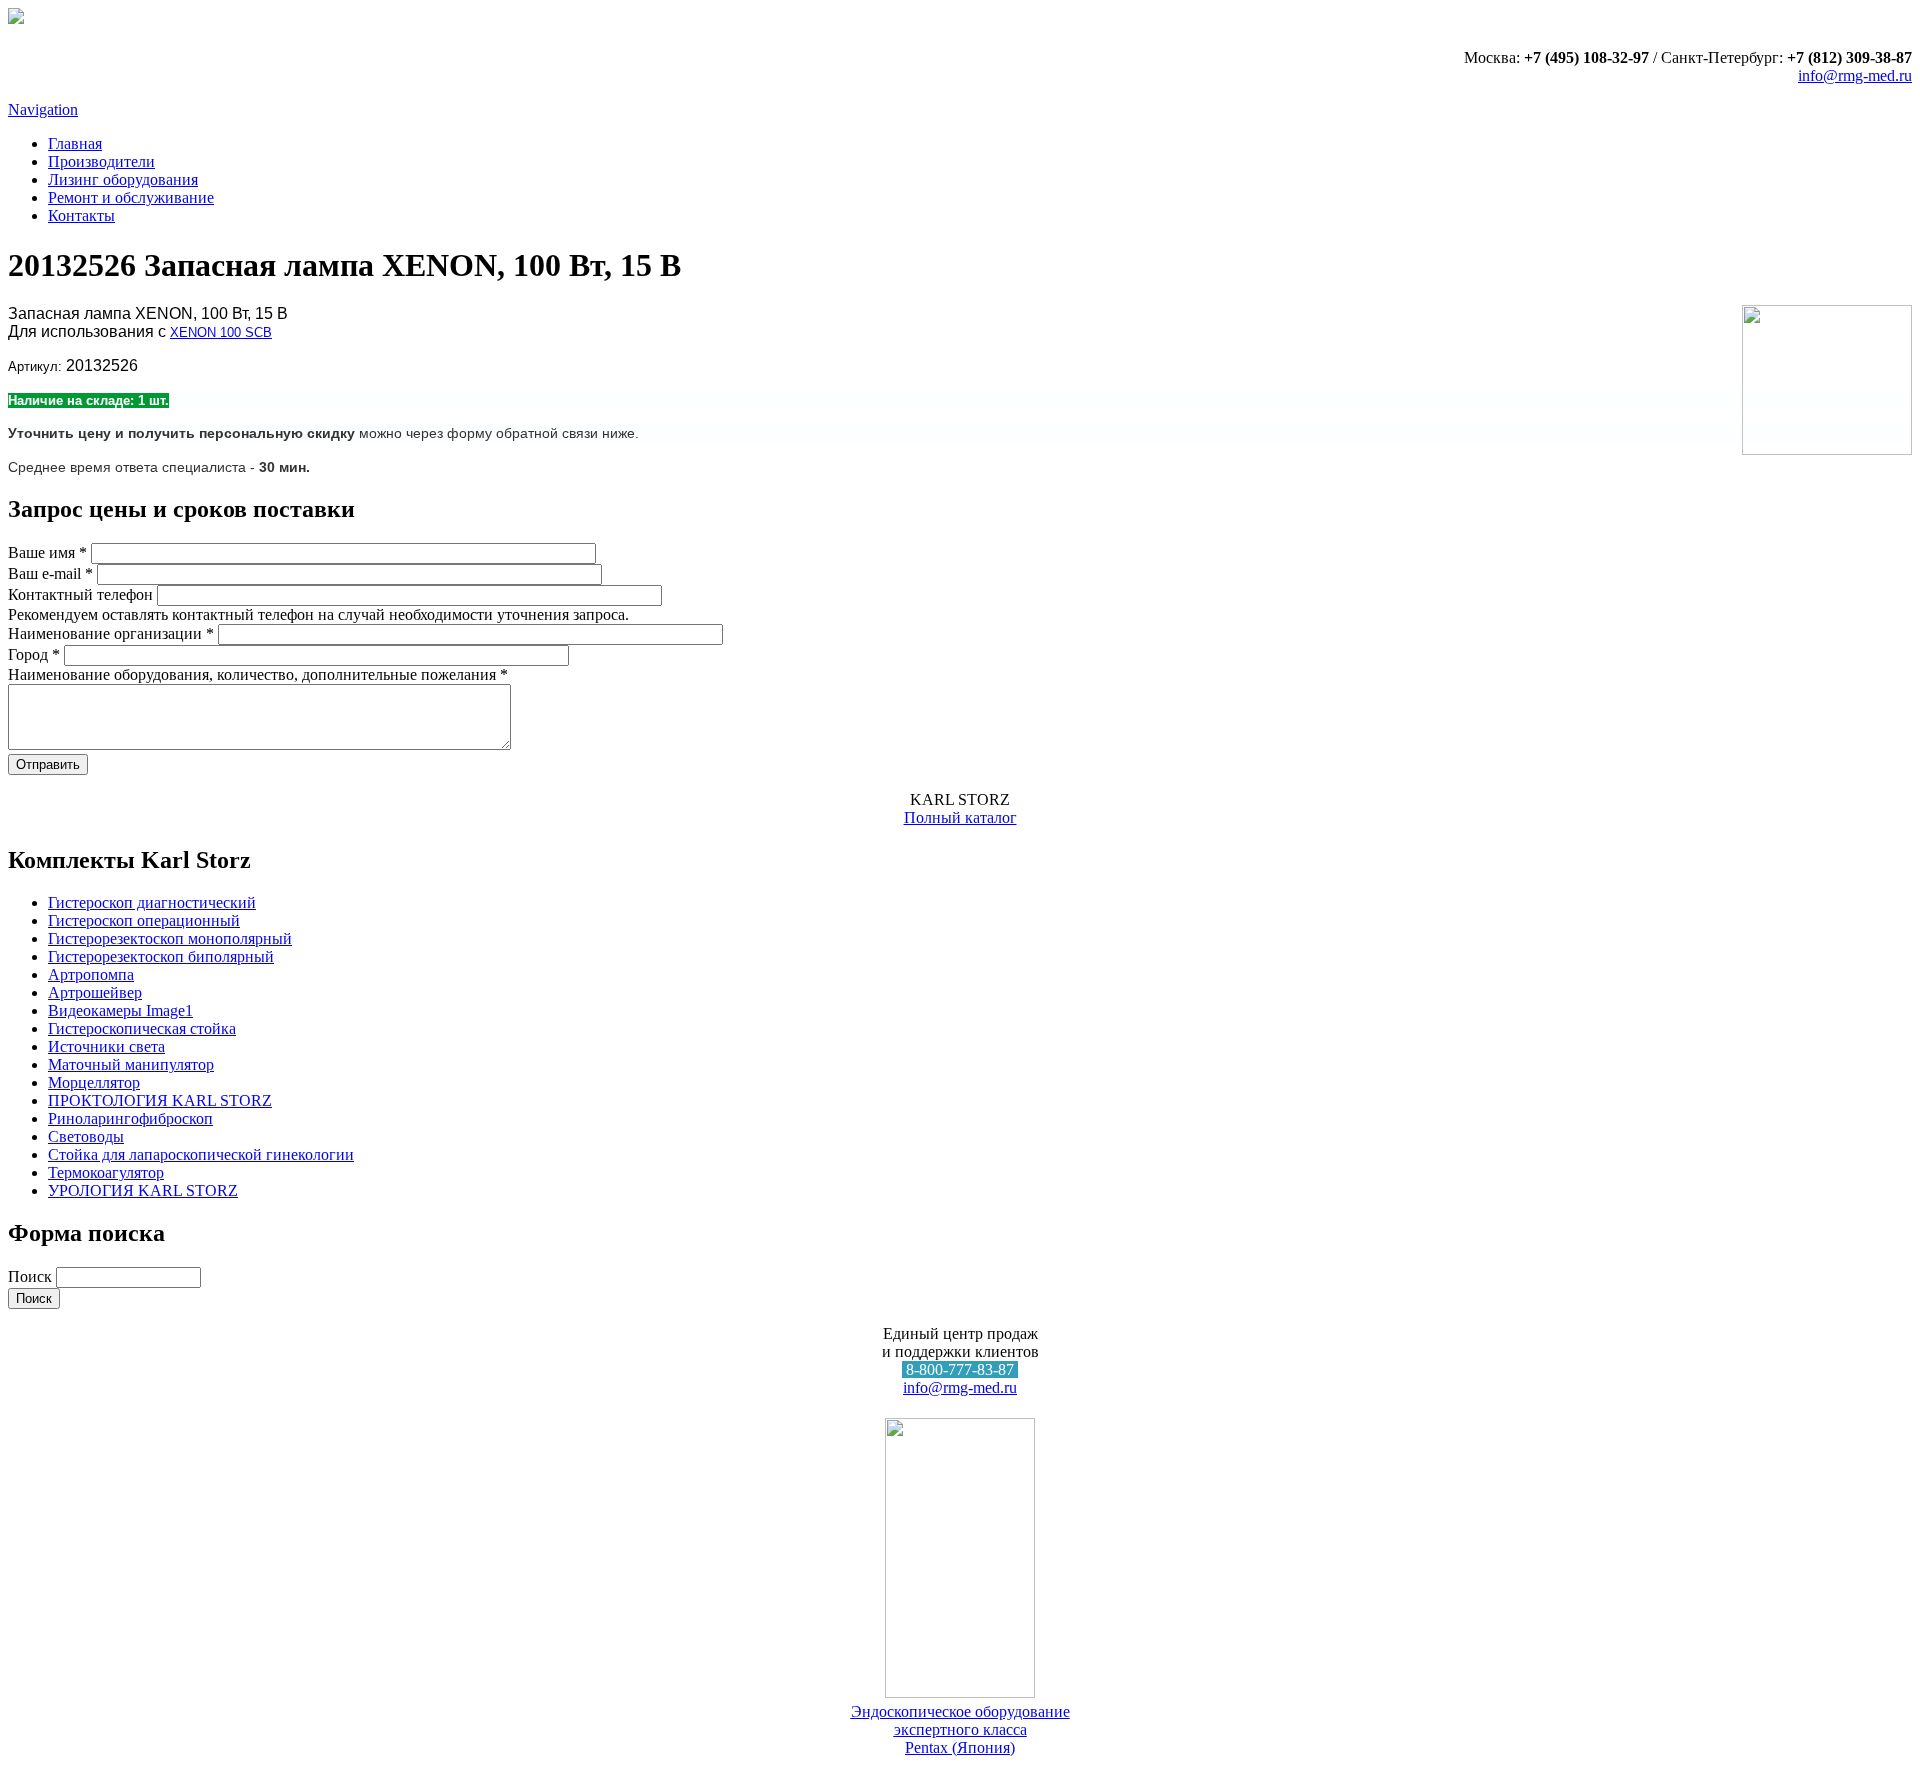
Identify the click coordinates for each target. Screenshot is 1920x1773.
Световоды (86, 1136)
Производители (101, 161)
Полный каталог (960, 817)
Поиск (32, 1276)
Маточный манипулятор (131, 1064)
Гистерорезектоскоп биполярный (161, 956)
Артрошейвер (95, 992)
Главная (75, 143)
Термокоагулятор (106, 1172)
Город (34, 654)
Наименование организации (111, 633)
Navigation (43, 109)
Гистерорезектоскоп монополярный (170, 938)
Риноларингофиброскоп (130, 1118)
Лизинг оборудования (123, 179)
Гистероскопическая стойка (142, 1028)
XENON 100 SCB (221, 332)
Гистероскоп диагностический (152, 902)
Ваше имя (47, 552)
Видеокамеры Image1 (120, 1010)
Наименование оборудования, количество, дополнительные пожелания (258, 674)
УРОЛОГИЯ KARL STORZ (143, 1190)
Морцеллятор (94, 1082)
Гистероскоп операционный (144, 920)
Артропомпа (91, 974)
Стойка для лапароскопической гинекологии (201, 1154)
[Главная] (16, 18)
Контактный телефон (82, 594)
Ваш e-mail (50, 573)
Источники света (106, 1046)
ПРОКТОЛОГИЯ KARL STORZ (160, 1100)
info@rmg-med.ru (1855, 75)
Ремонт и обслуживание (131, 197)
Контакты (81, 215)
